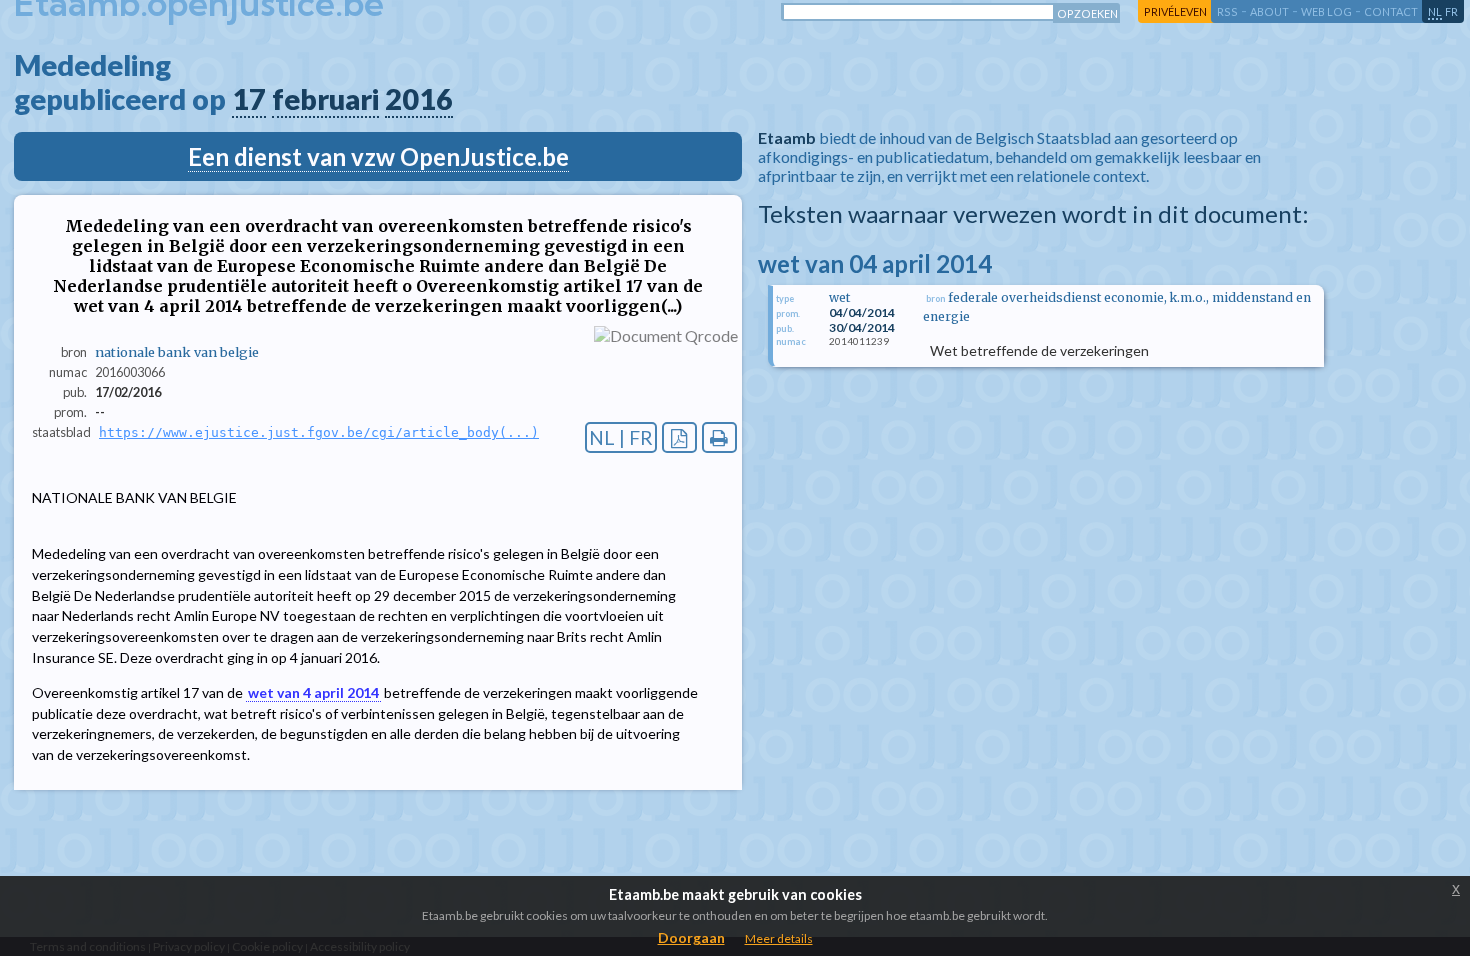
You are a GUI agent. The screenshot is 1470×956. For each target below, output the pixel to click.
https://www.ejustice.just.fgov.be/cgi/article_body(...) (319, 432)
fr (1451, 11)
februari (325, 99)
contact (1391, 11)
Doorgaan (691, 937)
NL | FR (621, 437)
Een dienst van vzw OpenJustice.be (378, 156)
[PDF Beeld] (679, 437)
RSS (1227, 11)
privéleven (1175, 11)
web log (1326, 11)
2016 (419, 99)
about (1269, 11)
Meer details (779, 938)
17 (249, 99)
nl (1435, 11)
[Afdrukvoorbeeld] (719, 437)
